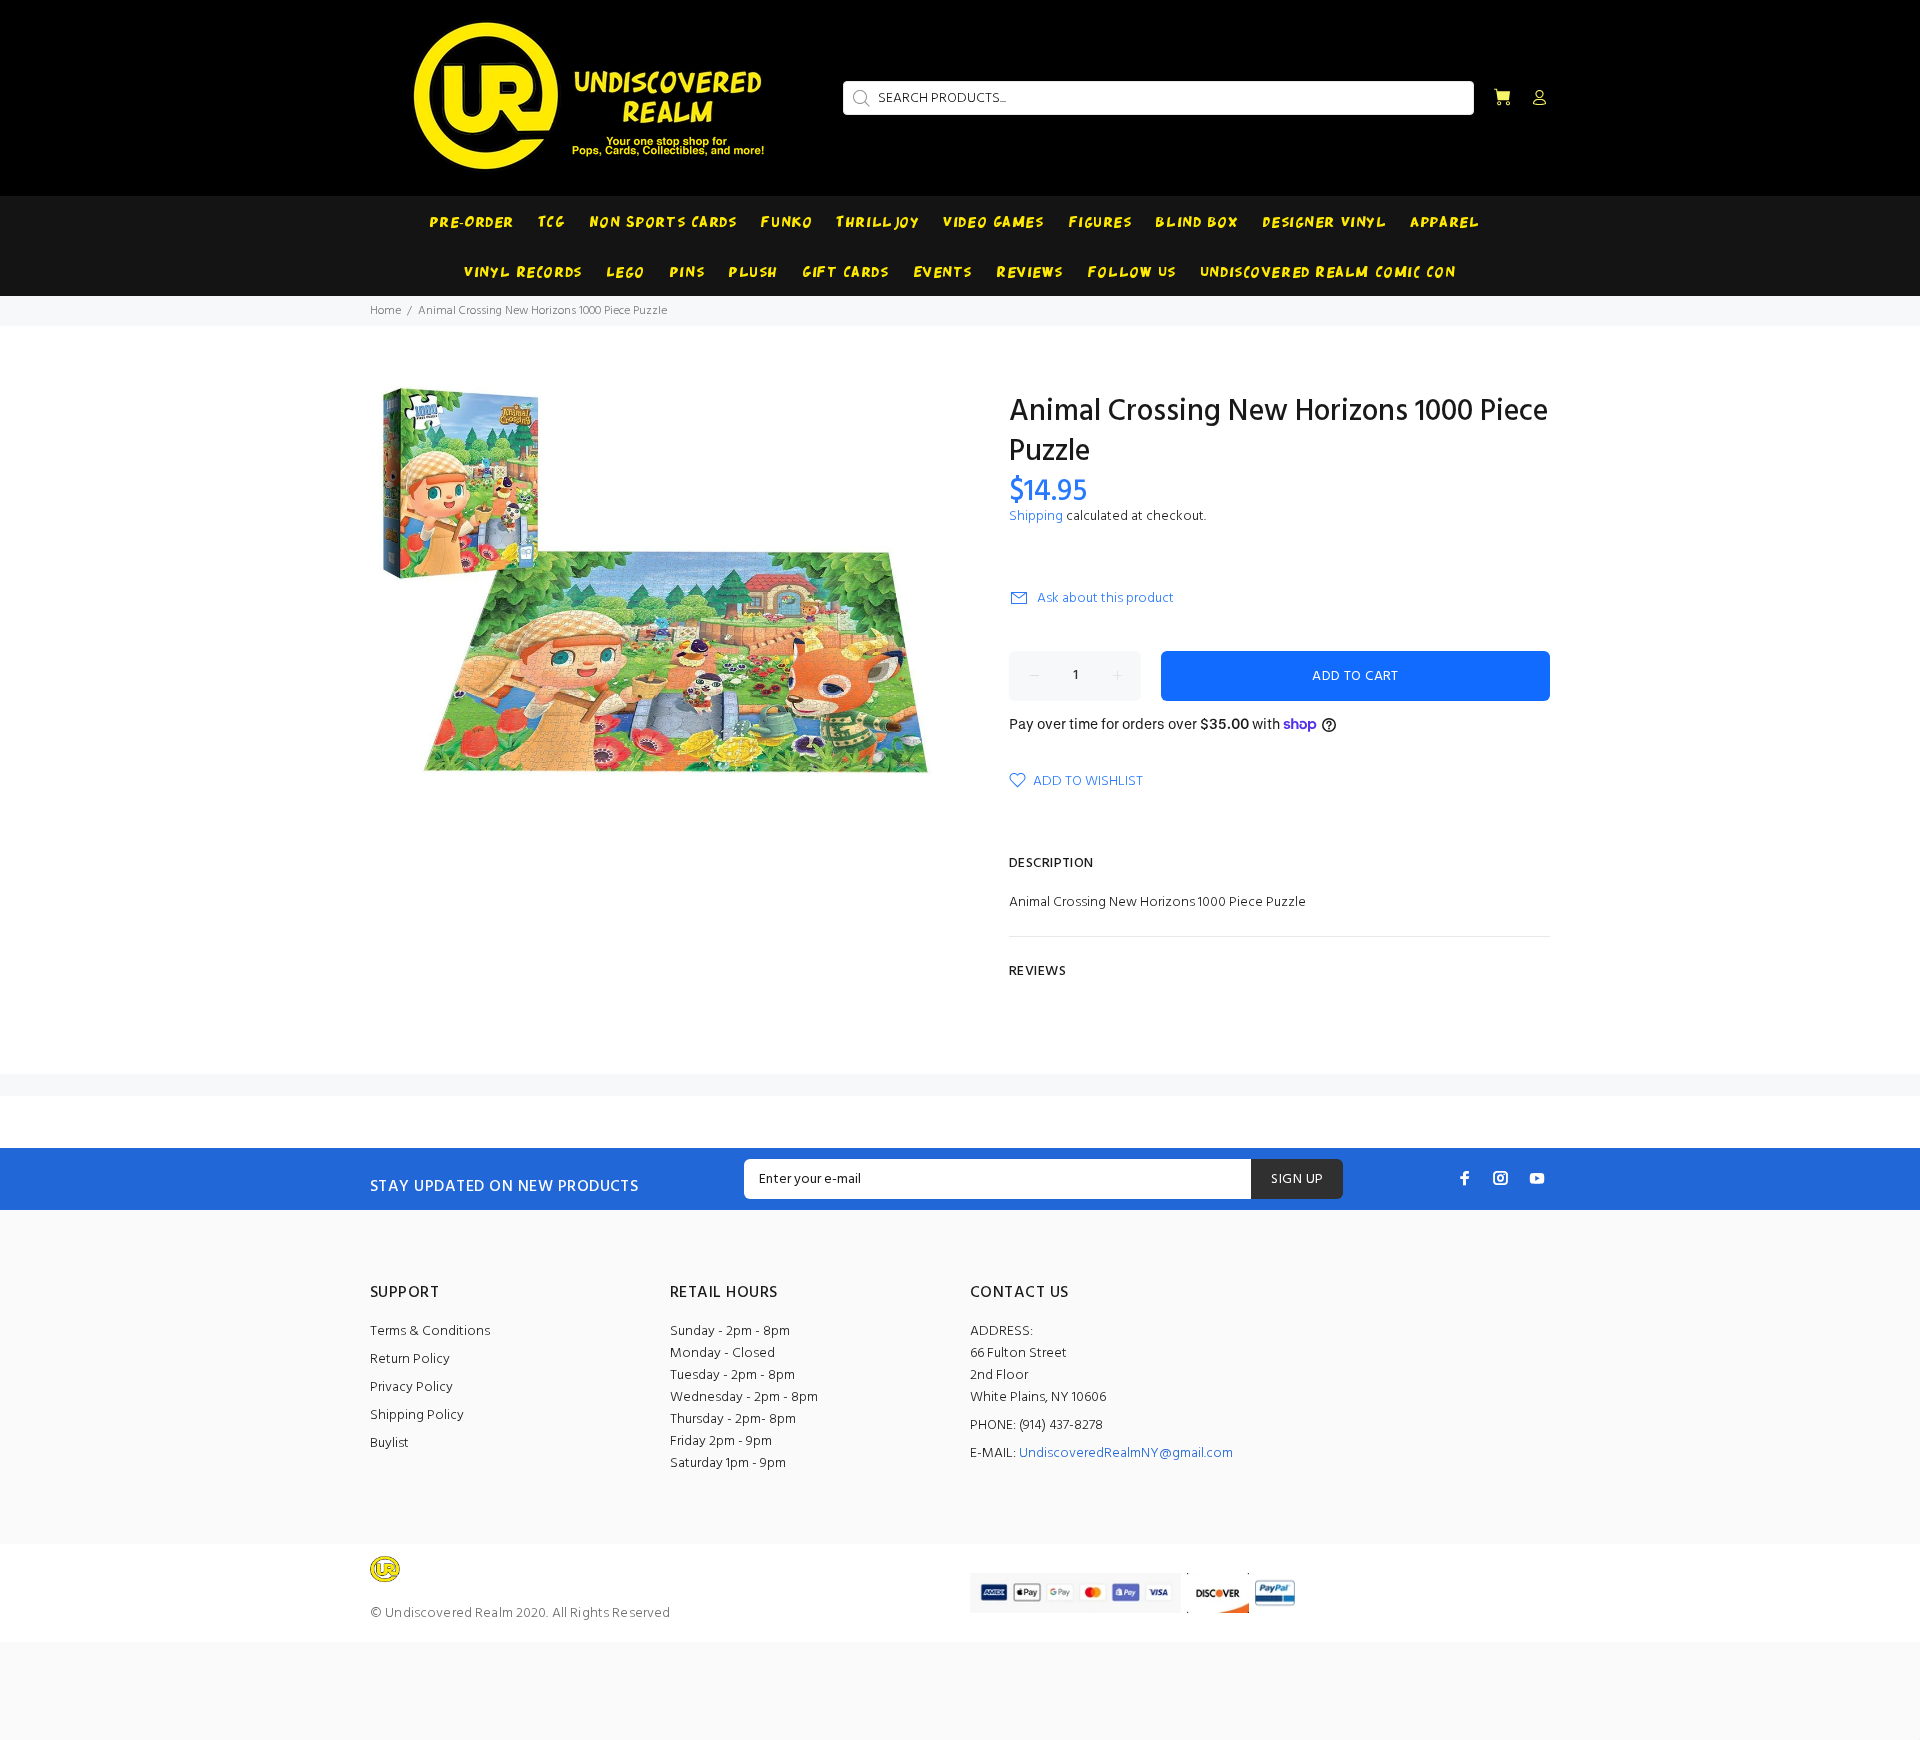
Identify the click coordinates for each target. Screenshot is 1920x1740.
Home (385, 311)
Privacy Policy (411, 1387)
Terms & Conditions (430, 1331)
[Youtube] (1537, 1178)
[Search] (859, 98)
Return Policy (410, 1359)
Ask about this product (1105, 598)
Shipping (1036, 516)
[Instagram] (1501, 1178)
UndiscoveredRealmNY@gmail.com (1126, 1453)
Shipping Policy (417, 1415)
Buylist (389, 1443)
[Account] (1535, 99)
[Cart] (1502, 98)
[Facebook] (1465, 1178)
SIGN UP (1297, 1179)
